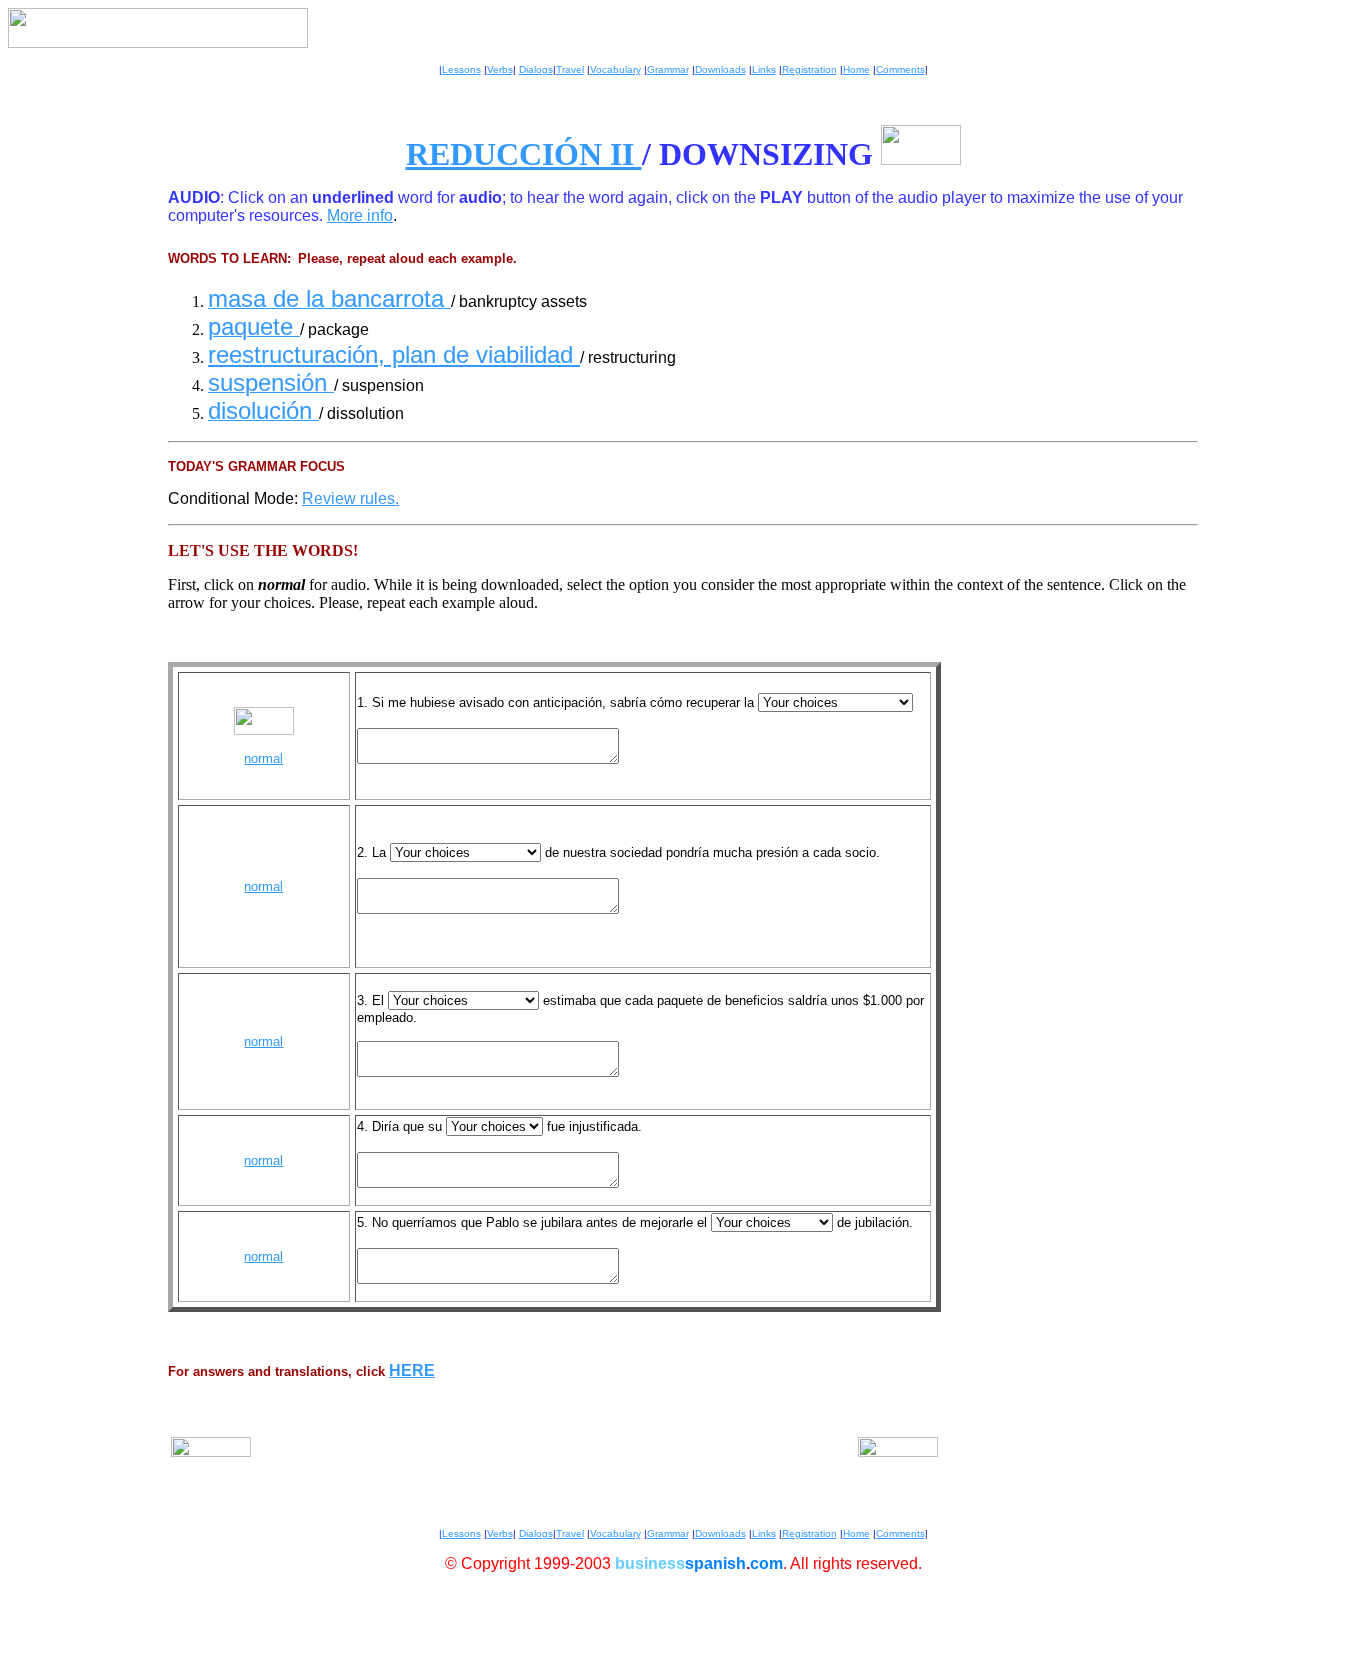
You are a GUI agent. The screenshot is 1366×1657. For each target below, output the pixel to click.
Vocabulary (615, 69)
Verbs (500, 69)
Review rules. (350, 498)
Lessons (461, 69)
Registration (809, 69)
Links (764, 69)
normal (263, 758)
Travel (570, 69)
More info (360, 215)
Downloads (720, 69)
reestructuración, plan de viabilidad (394, 354)
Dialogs (536, 69)
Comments (900, 69)
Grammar (668, 69)
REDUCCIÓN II (524, 154)
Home (856, 69)
